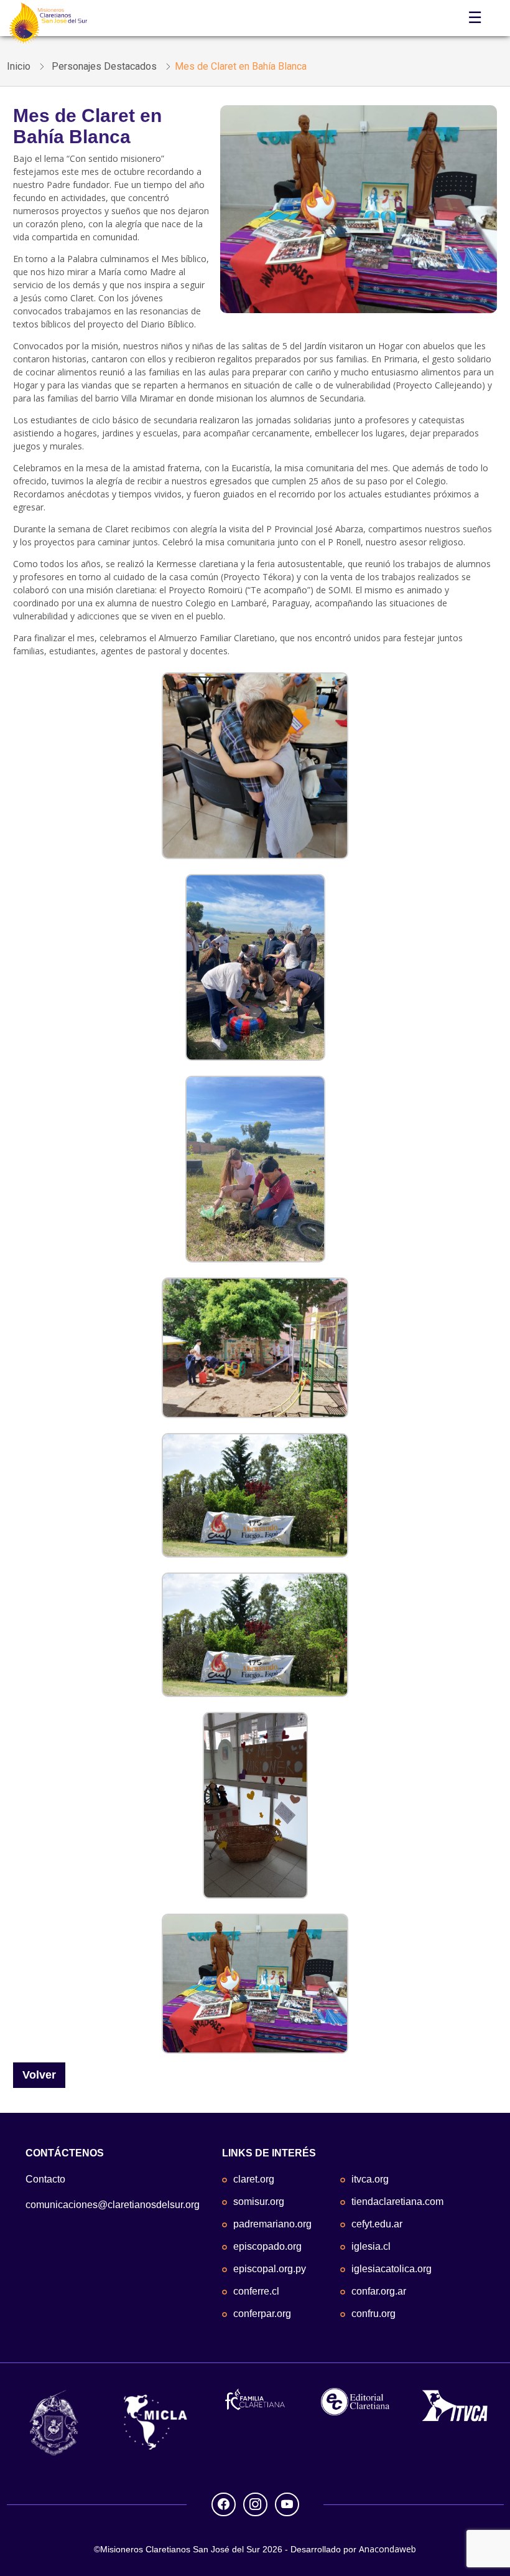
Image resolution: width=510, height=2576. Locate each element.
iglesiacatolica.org (392, 2269)
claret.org (254, 2179)
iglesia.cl (371, 2246)
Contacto (45, 2179)
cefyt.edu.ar (377, 2224)
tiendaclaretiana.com (397, 2202)
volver (39, 2075)
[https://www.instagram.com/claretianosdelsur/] (255, 2503)
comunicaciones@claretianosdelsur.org (113, 2205)
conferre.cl (256, 2291)
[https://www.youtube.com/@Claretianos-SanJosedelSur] (287, 2503)
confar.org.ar (379, 2291)
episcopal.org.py (270, 2269)
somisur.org (259, 2202)
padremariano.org (272, 2224)
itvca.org (370, 2179)
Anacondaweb (387, 2549)
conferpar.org (262, 2314)
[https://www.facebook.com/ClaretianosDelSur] (224, 2503)
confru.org (373, 2314)
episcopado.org (267, 2246)
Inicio (19, 66)
